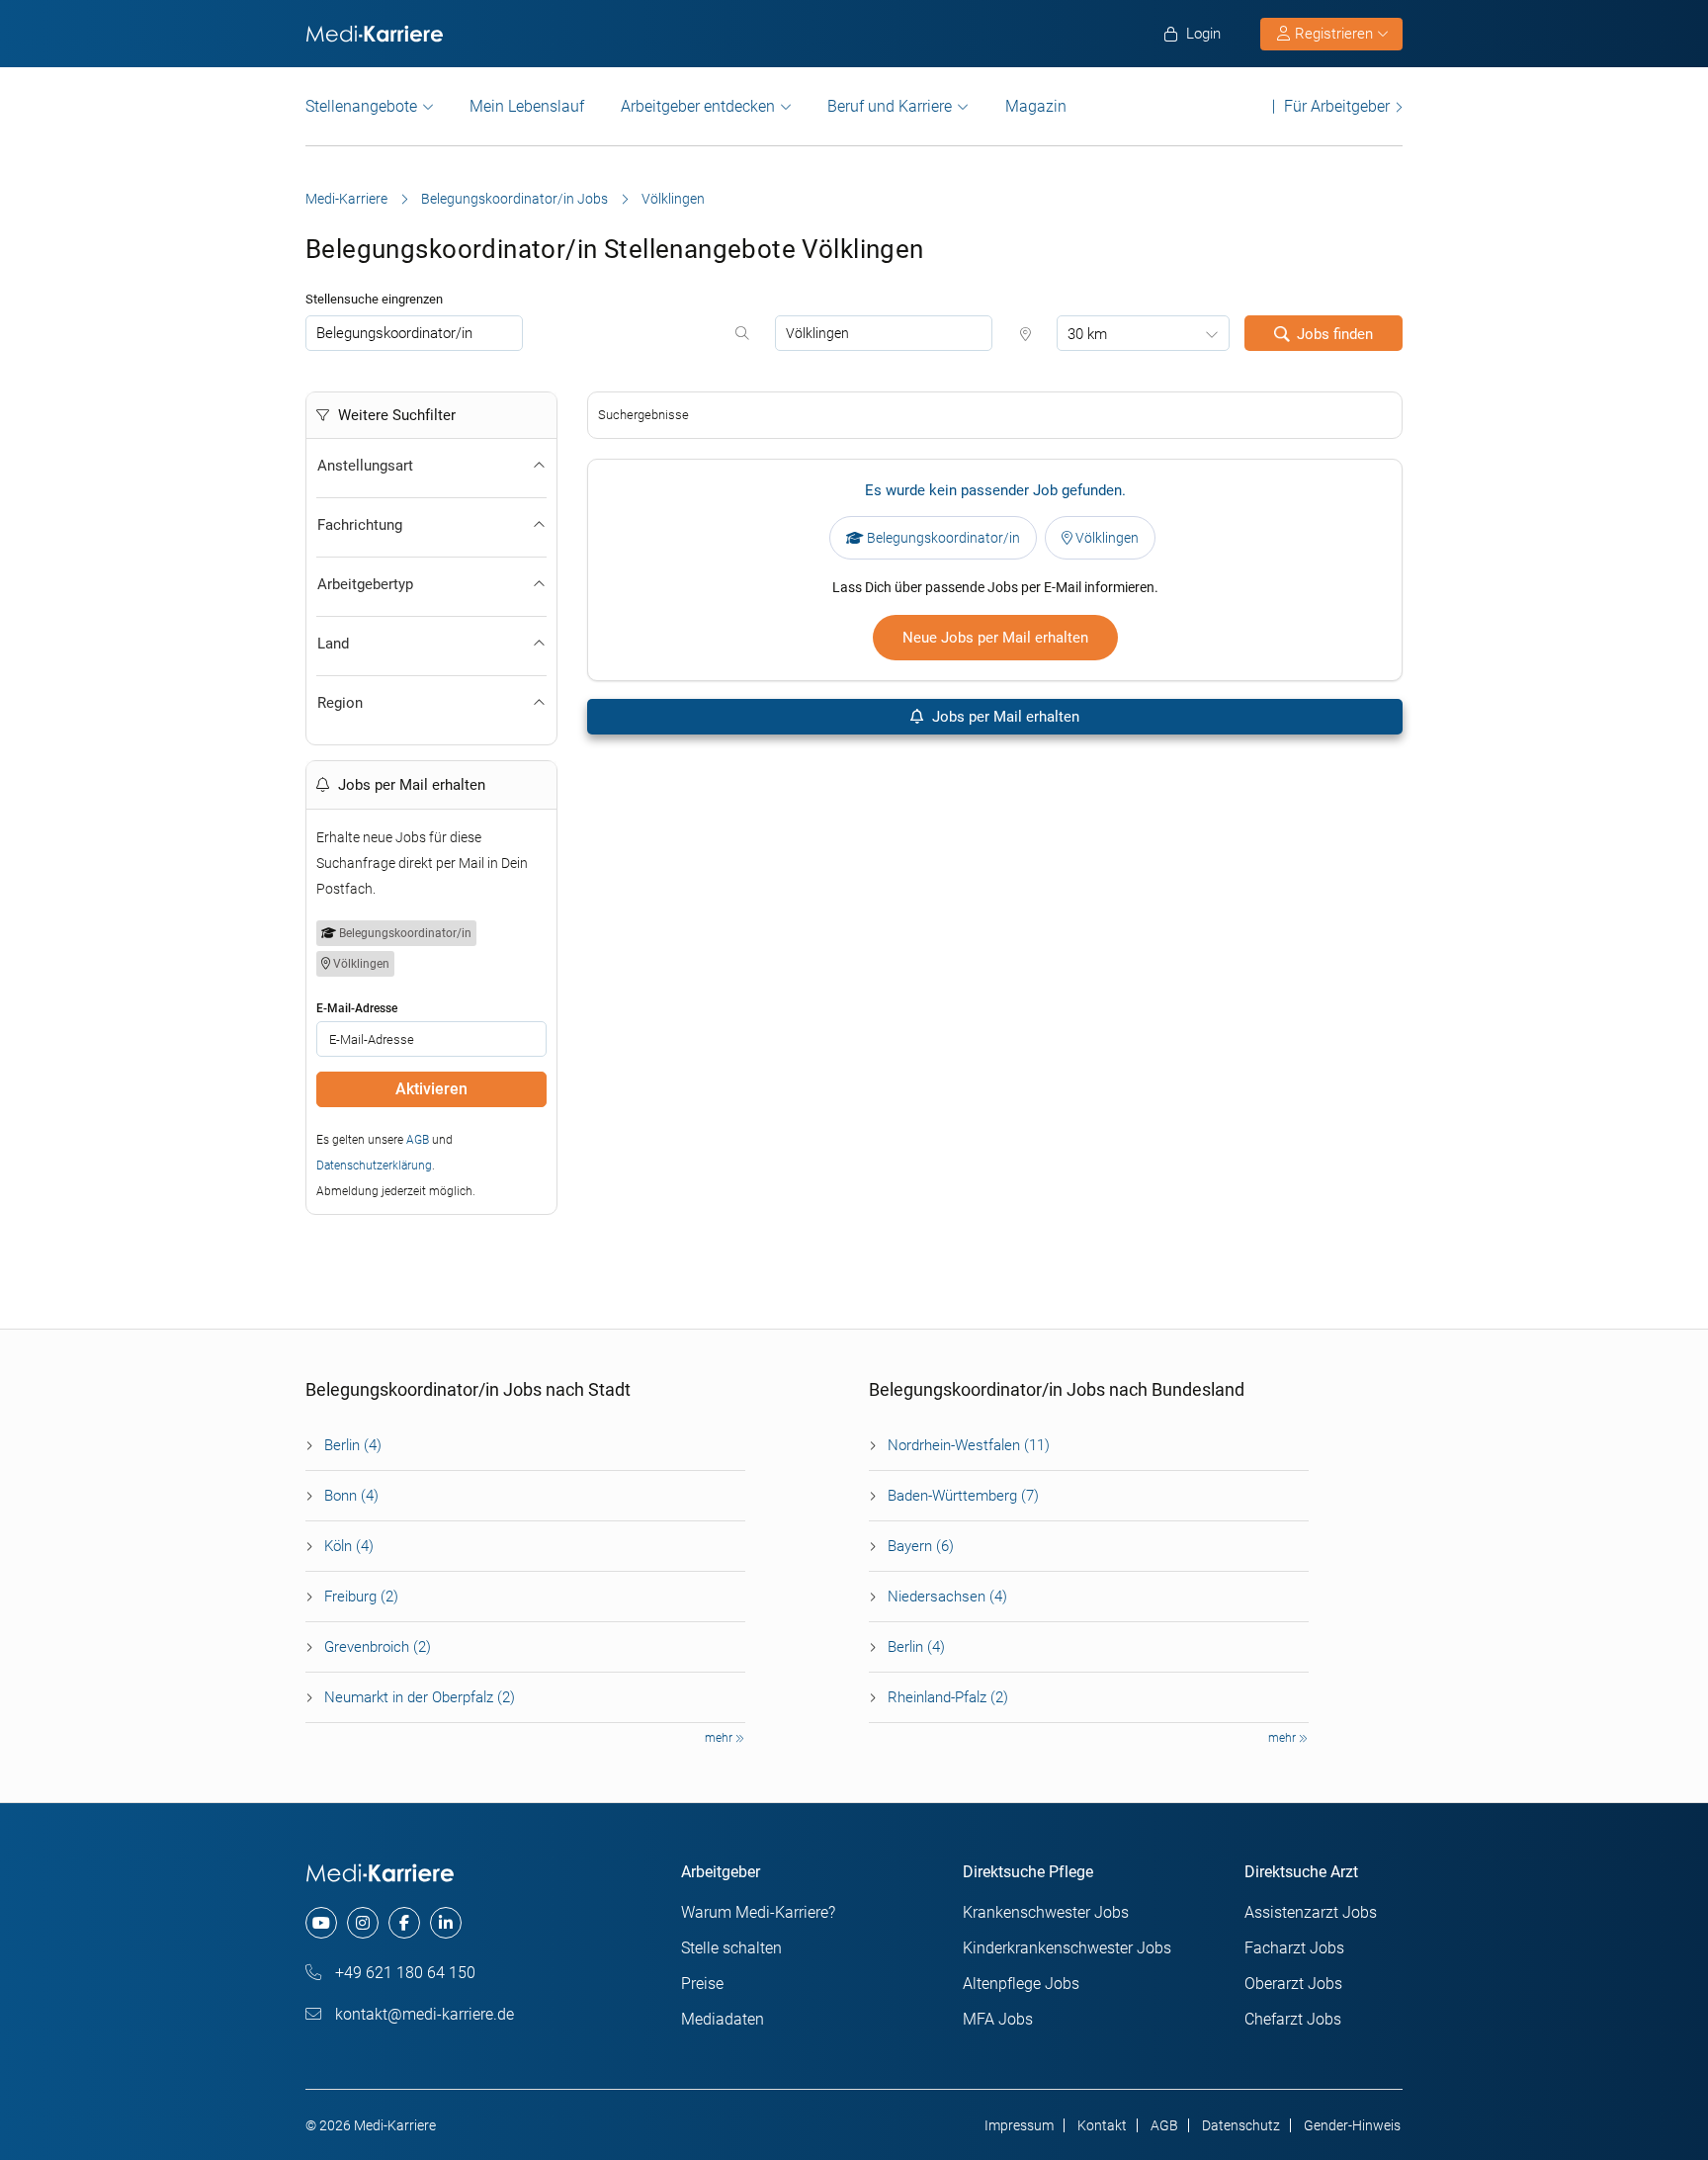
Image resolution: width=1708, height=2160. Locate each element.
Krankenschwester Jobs (1046, 1912)
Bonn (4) (351, 1496)
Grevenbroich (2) (378, 1647)
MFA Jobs (998, 2019)
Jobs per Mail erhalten (1004, 717)
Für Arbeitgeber (1337, 106)
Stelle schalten (731, 1948)
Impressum (1019, 2125)
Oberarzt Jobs (1293, 1984)
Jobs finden (1335, 334)
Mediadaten (723, 2019)
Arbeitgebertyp (365, 584)
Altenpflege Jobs (1021, 1984)
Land (333, 644)
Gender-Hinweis (1352, 2125)
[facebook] (404, 1923)
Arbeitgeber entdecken (698, 106)
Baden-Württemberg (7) (963, 1496)
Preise (702, 1984)
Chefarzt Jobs (1293, 2019)
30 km (1087, 334)
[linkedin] (446, 1923)
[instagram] (363, 1923)
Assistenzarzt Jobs (1311, 1912)
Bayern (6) (921, 1546)
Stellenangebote (361, 106)
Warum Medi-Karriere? (758, 1912)
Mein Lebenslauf (527, 106)
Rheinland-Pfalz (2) (948, 1697)
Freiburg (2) (361, 1597)
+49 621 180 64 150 (403, 1973)
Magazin (1036, 106)
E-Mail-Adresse (357, 1008)
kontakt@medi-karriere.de (423, 2014)
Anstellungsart (365, 466)
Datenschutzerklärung (374, 1166)
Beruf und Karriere (890, 106)
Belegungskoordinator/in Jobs (514, 199)
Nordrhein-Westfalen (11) (969, 1445)
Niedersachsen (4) (947, 1597)
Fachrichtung (360, 525)
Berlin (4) (353, 1445)
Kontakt (1102, 2125)
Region (340, 703)
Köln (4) (349, 1546)
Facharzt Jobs (1294, 1948)
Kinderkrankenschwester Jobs (1067, 1948)
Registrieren (1334, 34)
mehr (720, 1738)
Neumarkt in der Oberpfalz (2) (420, 1697)
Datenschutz (1241, 2125)
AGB (418, 1140)
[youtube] (321, 1923)
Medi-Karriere (346, 199)
